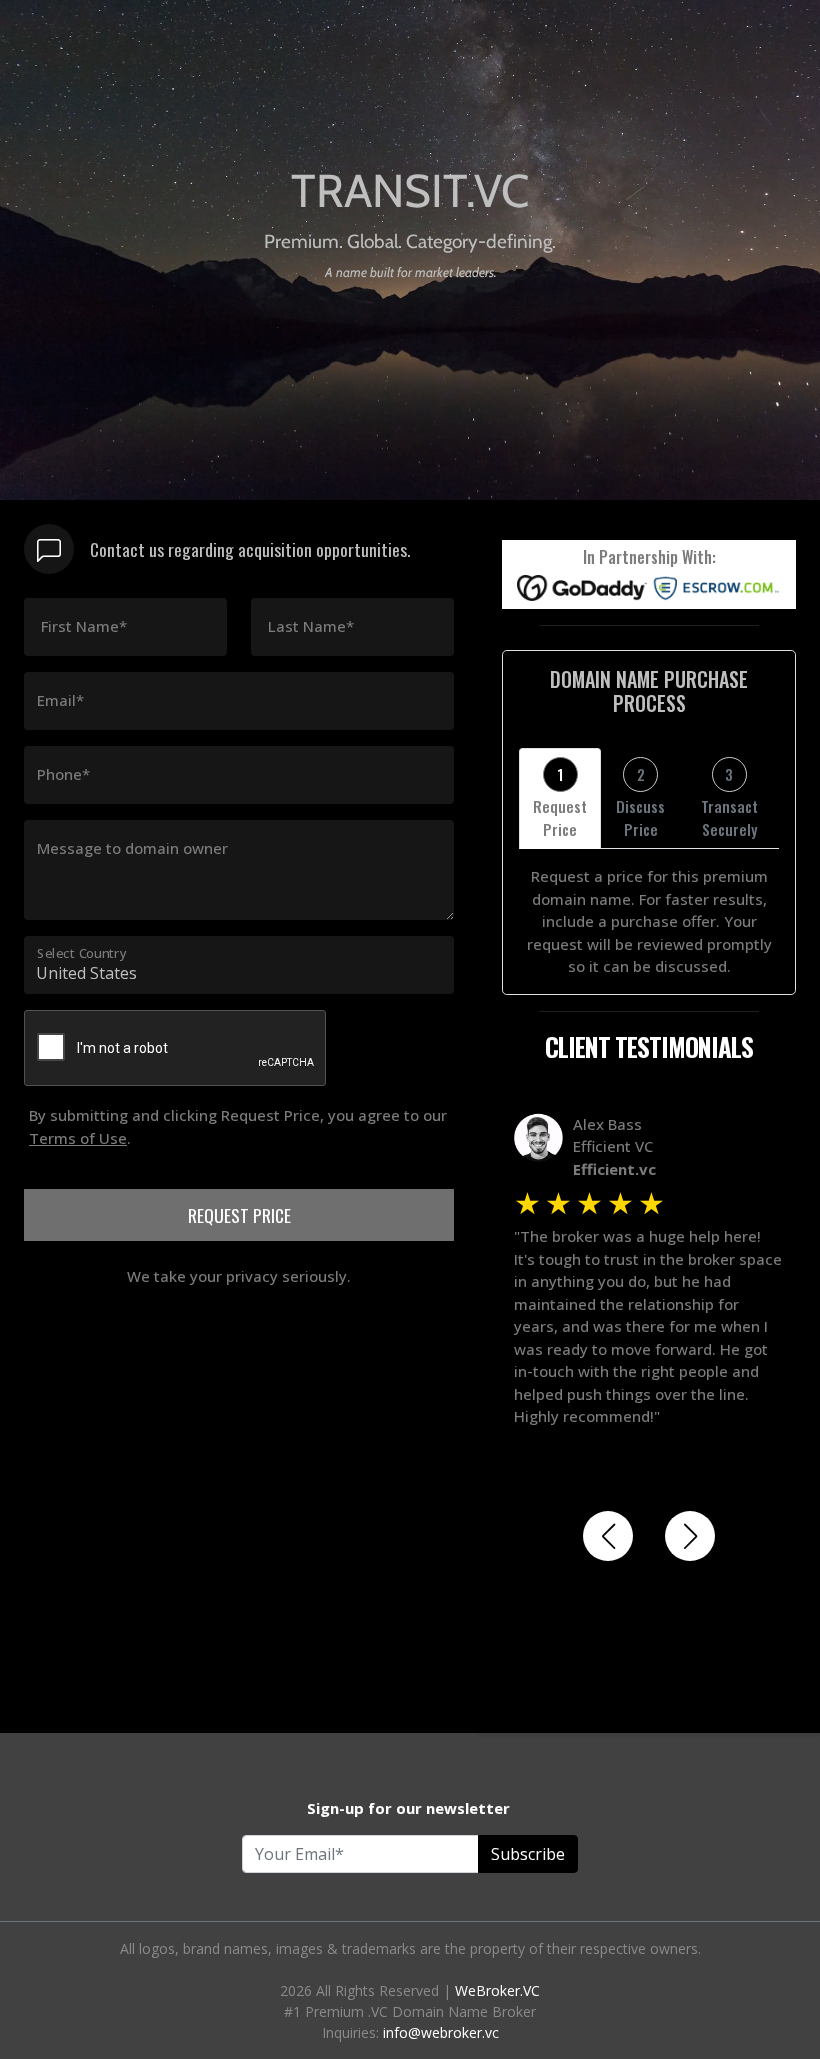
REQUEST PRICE (239, 1215)
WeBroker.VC (497, 1990)
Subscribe (528, 1854)
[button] (608, 1536)
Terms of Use (78, 1138)
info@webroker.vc (441, 2032)
